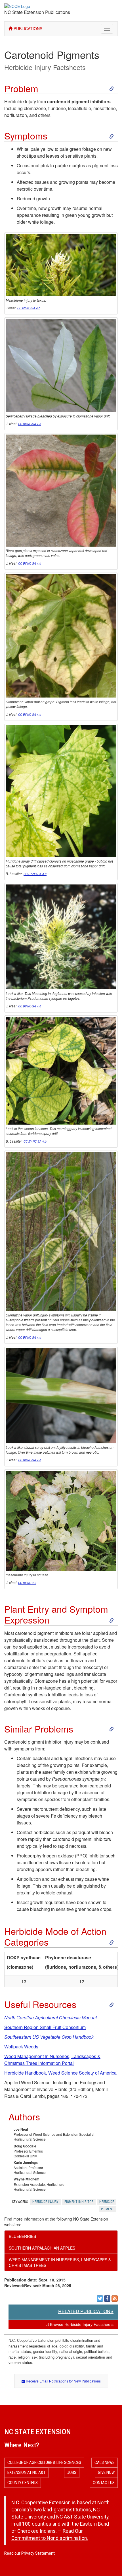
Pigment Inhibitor (79, 2202)
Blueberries (22, 2236)
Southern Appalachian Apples (42, 2248)
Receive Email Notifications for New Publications (63, 2381)
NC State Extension (38, 2432)
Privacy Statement (38, 2553)
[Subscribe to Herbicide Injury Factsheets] (115, 2299)
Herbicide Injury (45, 2202)
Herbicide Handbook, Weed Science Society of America (60, 2073)
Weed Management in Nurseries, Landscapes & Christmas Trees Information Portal (52, 2060)
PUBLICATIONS (27, 28)
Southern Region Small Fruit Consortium (45, 2027)
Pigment (108, 2209)
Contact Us (104, 2483)
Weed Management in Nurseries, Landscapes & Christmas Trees (60, 2262)
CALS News (105, 2462)
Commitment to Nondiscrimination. (50, 2538)
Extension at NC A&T (26, 2472)
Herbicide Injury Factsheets (45, 67)
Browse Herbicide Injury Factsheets (81, 2324)
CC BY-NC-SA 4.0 (29, 308)
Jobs (72, 2472)
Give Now (106, 2472)
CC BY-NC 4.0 (27, 1583)
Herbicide (107, 2202)
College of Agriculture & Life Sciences (44, 2462)
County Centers (23, 2483)
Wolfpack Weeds (21, 2047)
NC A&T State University (82, 2517)
